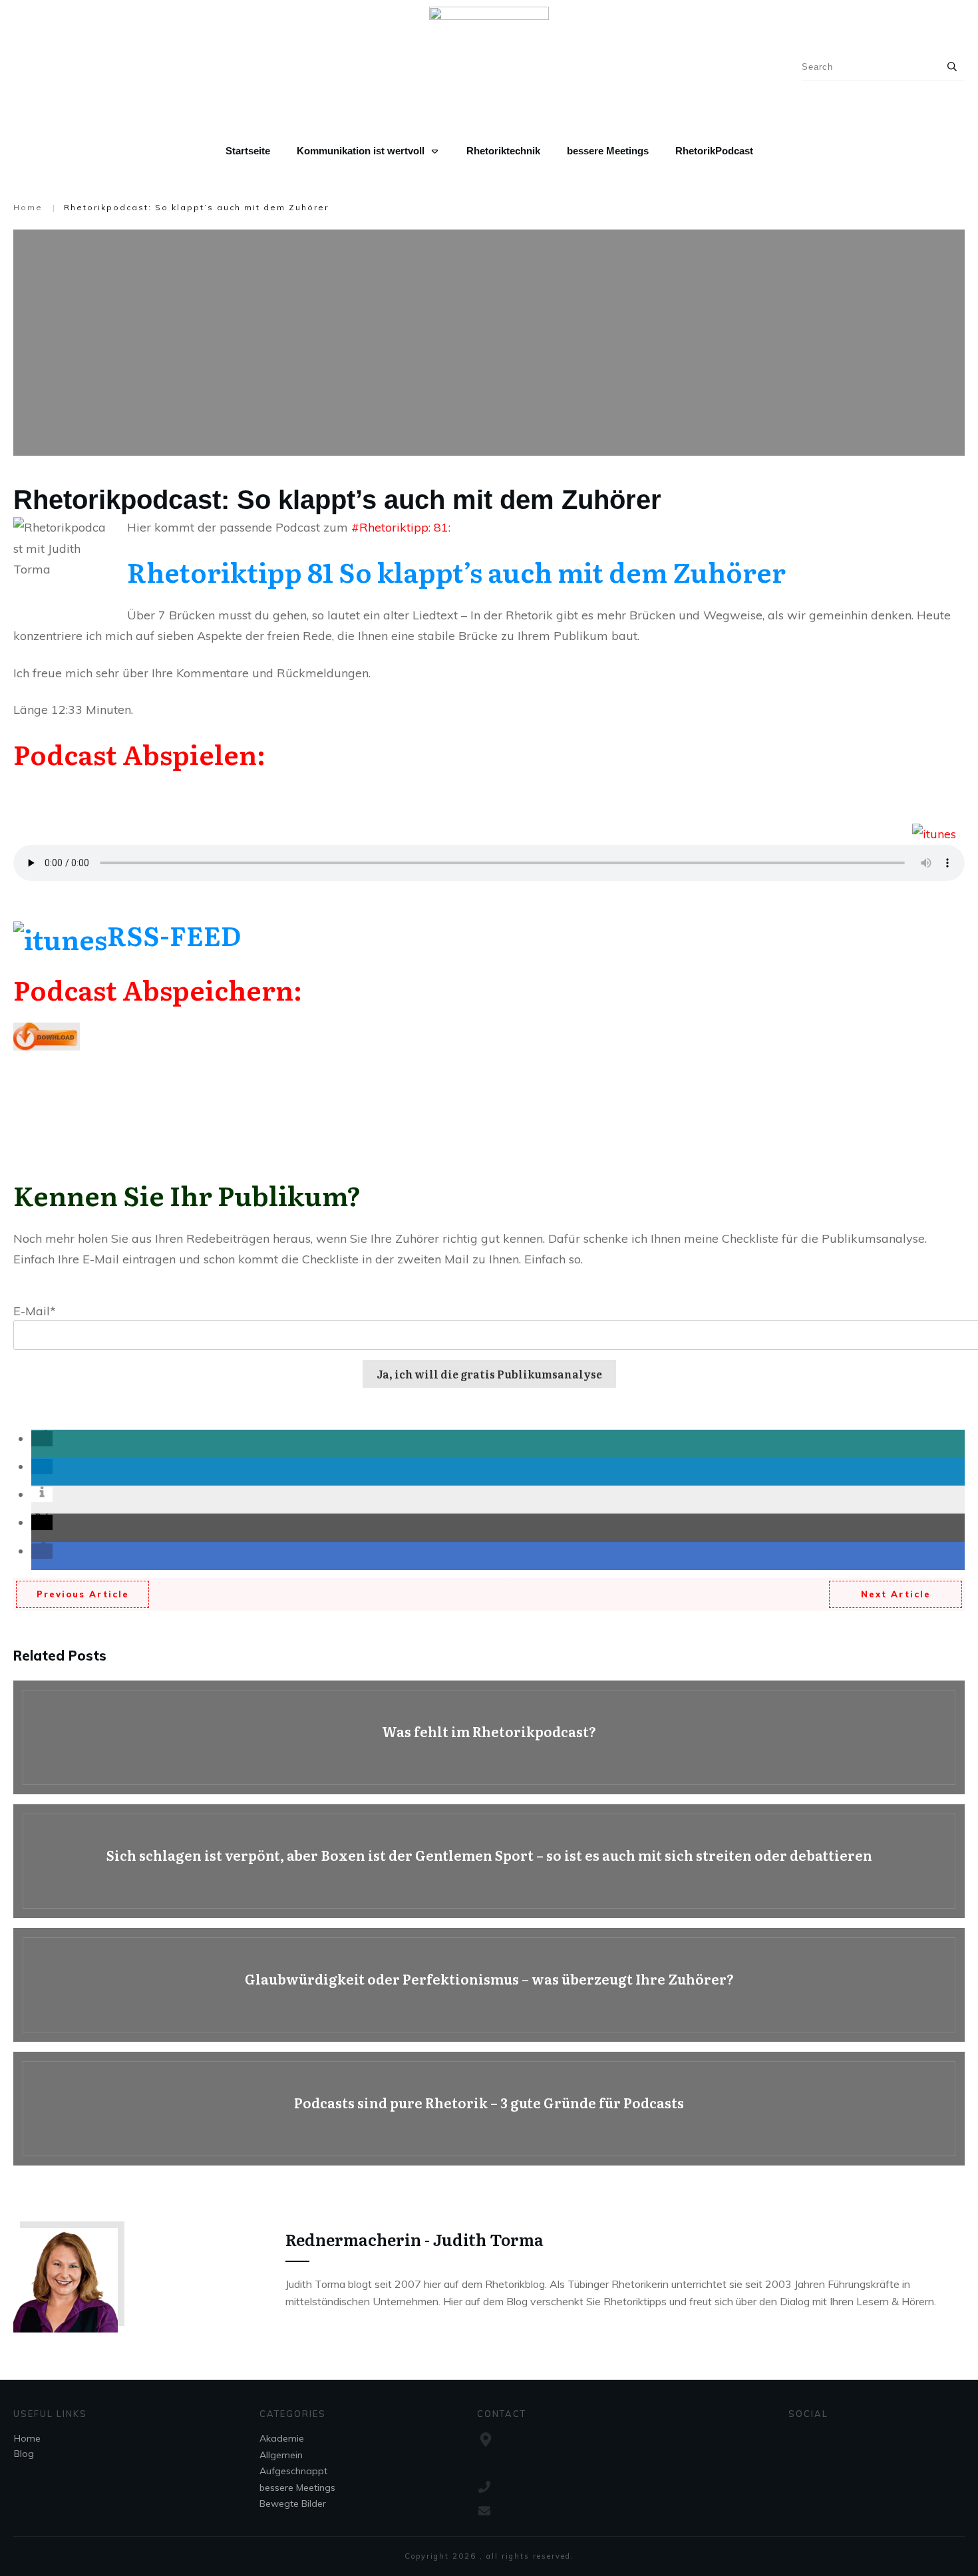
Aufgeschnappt (293, 2471)
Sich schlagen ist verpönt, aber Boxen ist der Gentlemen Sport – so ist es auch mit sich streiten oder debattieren (489, 1861)
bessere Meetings (297, 2488)
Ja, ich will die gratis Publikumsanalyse (489, 1374)
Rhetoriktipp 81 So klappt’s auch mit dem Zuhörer (456, 571)
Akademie (282, 2438)
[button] (42, 1439)
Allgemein (281, 2455)
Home (27, 2438)
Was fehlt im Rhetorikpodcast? (489, 1737)
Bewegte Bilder (293, 2503)
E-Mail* (35, 1311)
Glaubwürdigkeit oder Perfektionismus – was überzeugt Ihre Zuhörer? (489, 1985)
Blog (24, 2454)
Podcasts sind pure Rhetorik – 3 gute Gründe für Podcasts (489, 2109)
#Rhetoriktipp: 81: (401, 527)
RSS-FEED (174, 934)
